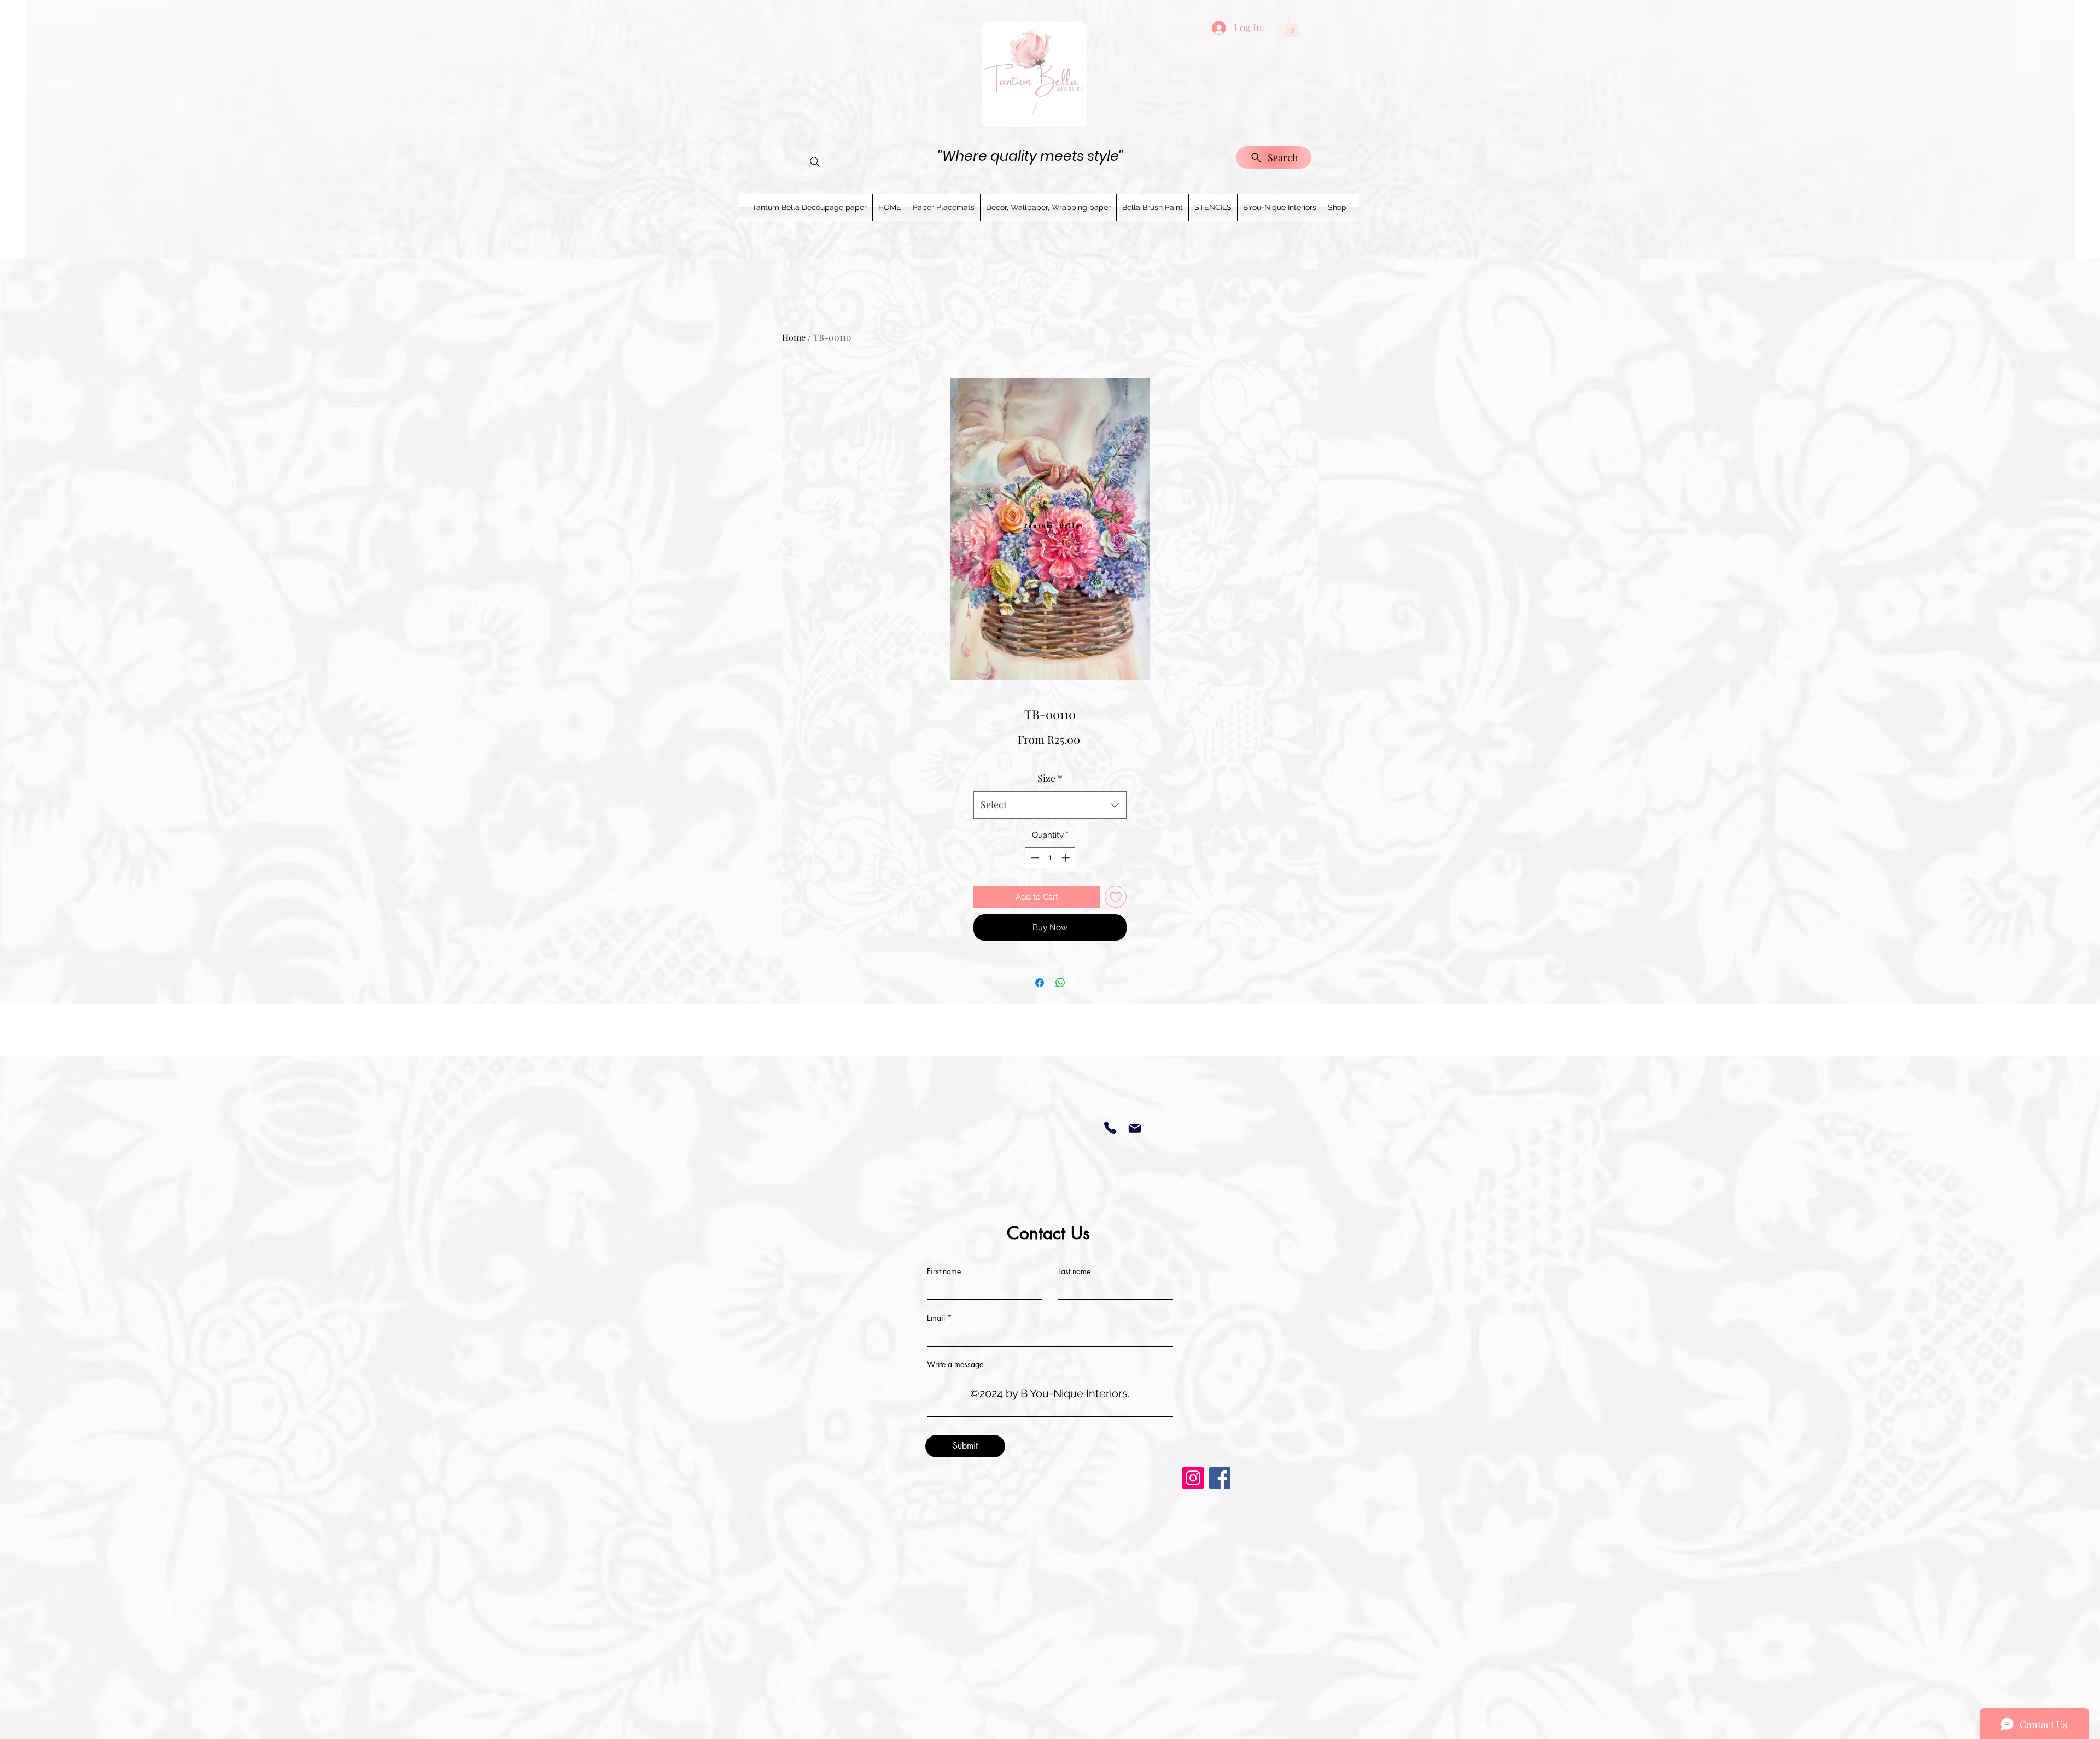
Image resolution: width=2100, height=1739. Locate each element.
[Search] (815, 162)
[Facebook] (1220, 1478)
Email (936, 1318)
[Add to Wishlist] (1116, 897)
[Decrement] (1034, 858)
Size (1050, 778)
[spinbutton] (1050, 858)
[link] (1292, 27)
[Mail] (1134, 1128)
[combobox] (1050, 805)
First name (944, 1271)
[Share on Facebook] (1040, 983)
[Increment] (1067, 858)
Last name (1074, 1271)
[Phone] (1110, 1128)
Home (794, 337)
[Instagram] (1193, 1478)
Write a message (955, 1364)
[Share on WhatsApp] (1060, 983)
